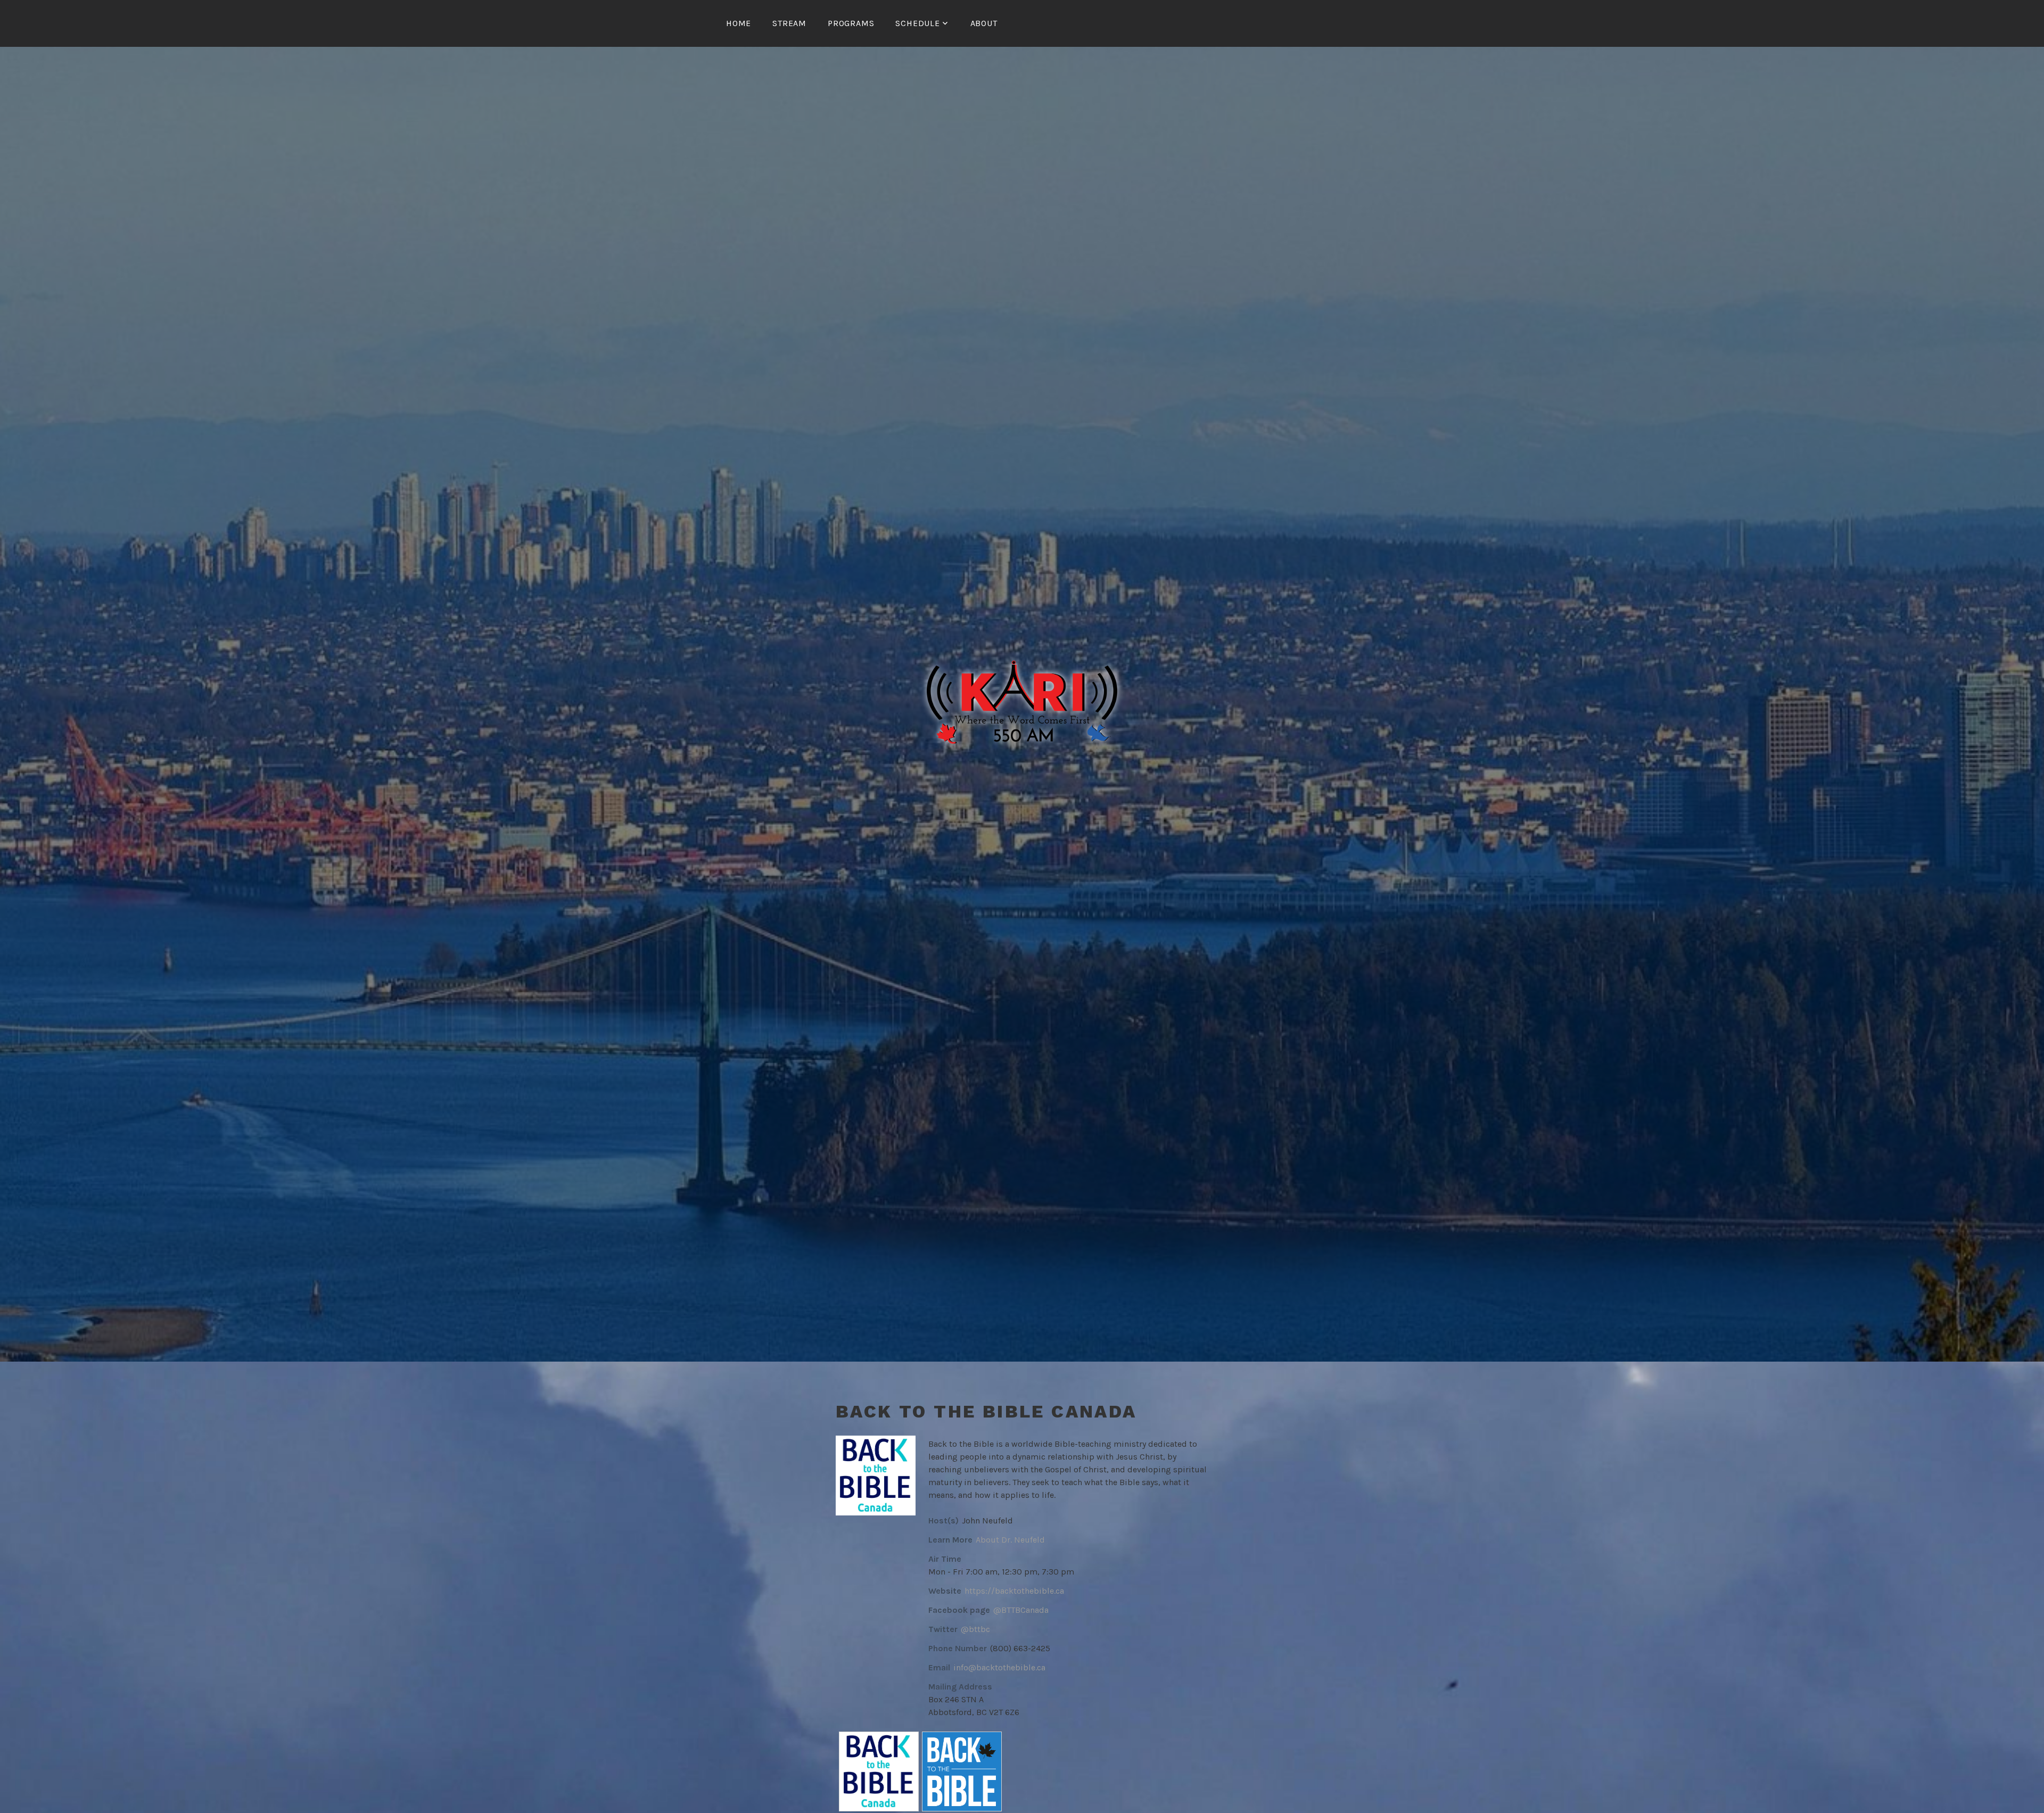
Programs (851, 23)
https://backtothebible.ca (1014, 1591)
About (984, 23)
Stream (789, 23)
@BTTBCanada (1021, 1610)
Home (739, 23)
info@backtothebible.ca (999, 1667)
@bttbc (975, 1629)
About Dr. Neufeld (1010, 1540)
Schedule (917, 23)
